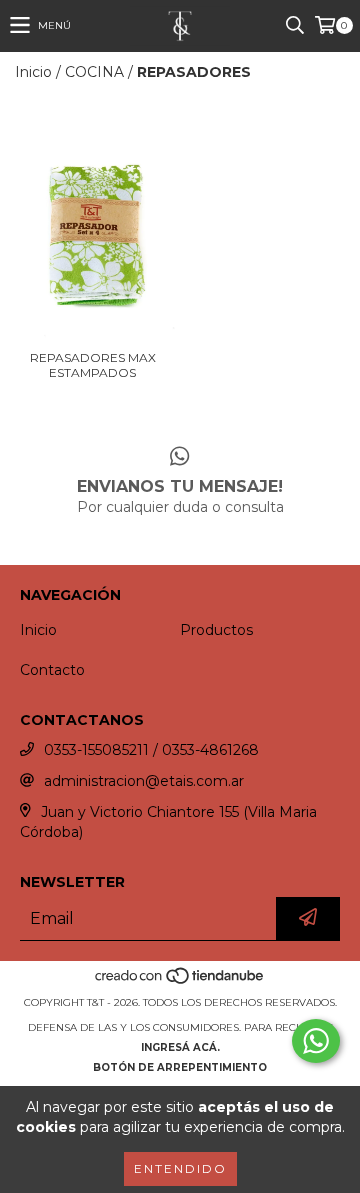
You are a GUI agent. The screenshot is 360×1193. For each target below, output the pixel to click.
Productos (216, 630)
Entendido (180, 1168)
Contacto (52, 670)
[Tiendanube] (180, 982)
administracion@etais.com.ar (144, 781)
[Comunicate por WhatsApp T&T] (316, 1041)
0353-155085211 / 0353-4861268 (151, 750)
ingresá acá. (180, 1047)
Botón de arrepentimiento (180, 1067)
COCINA (94, 72)
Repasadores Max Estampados (93, 365)
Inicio (33, 72)
